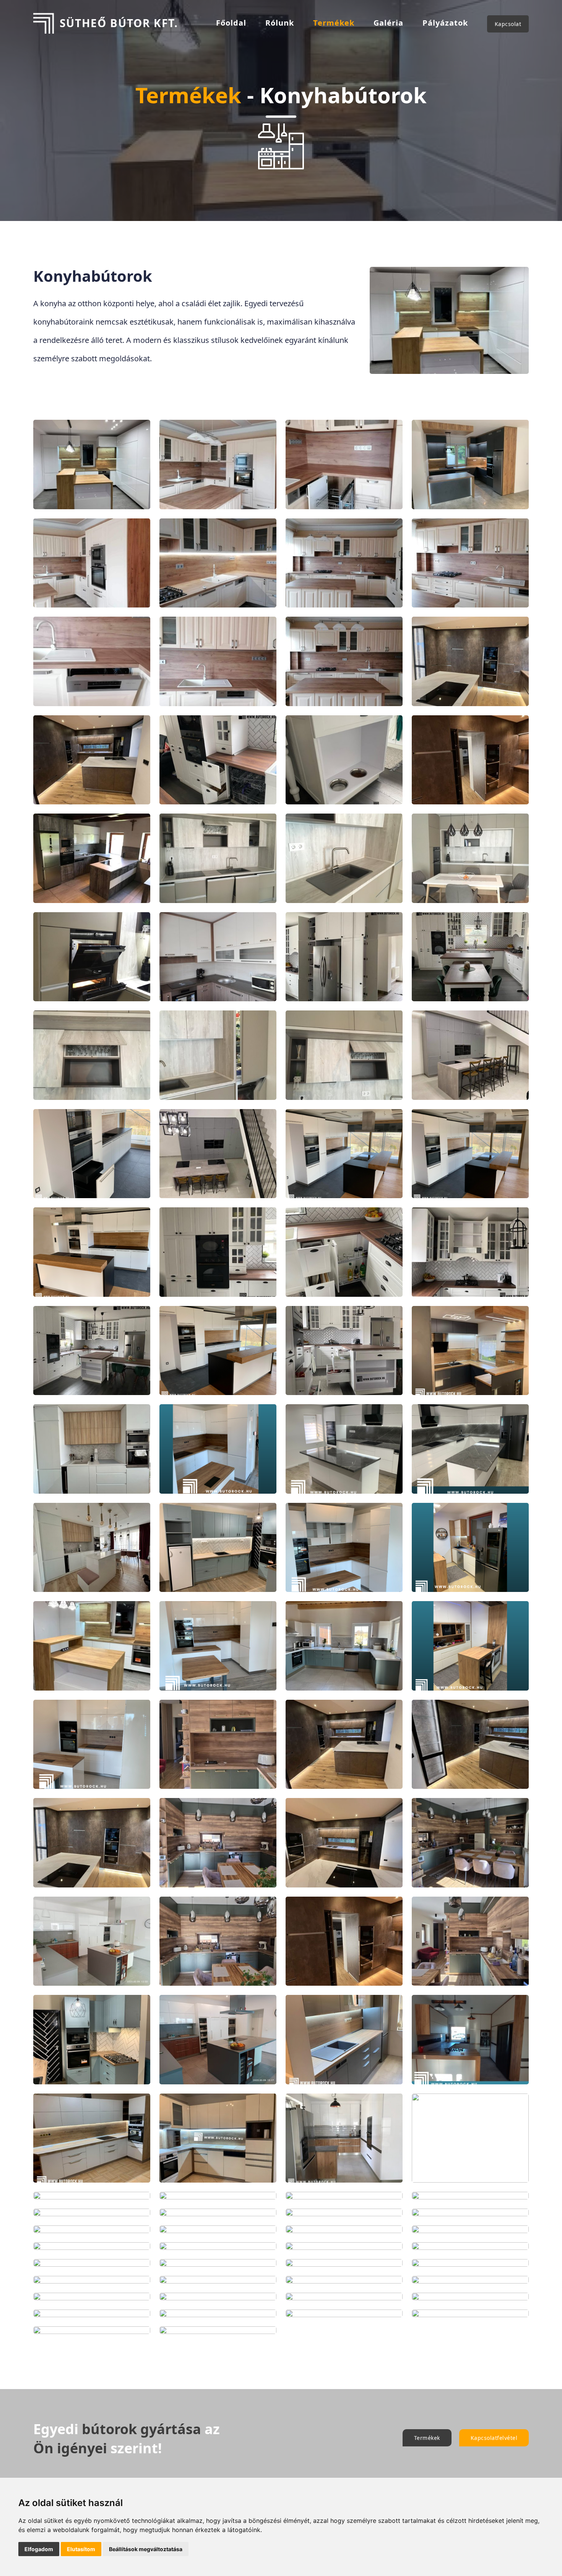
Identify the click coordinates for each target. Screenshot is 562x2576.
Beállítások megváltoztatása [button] (146, 2549)
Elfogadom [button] (39, 2549)
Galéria (388, 23)
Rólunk (280, 23)
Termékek (334, 23)
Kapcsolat (508, 24)
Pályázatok (445, 23)
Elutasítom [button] (81, 2549)
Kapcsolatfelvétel (494, 2438)
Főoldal (231, 23)
